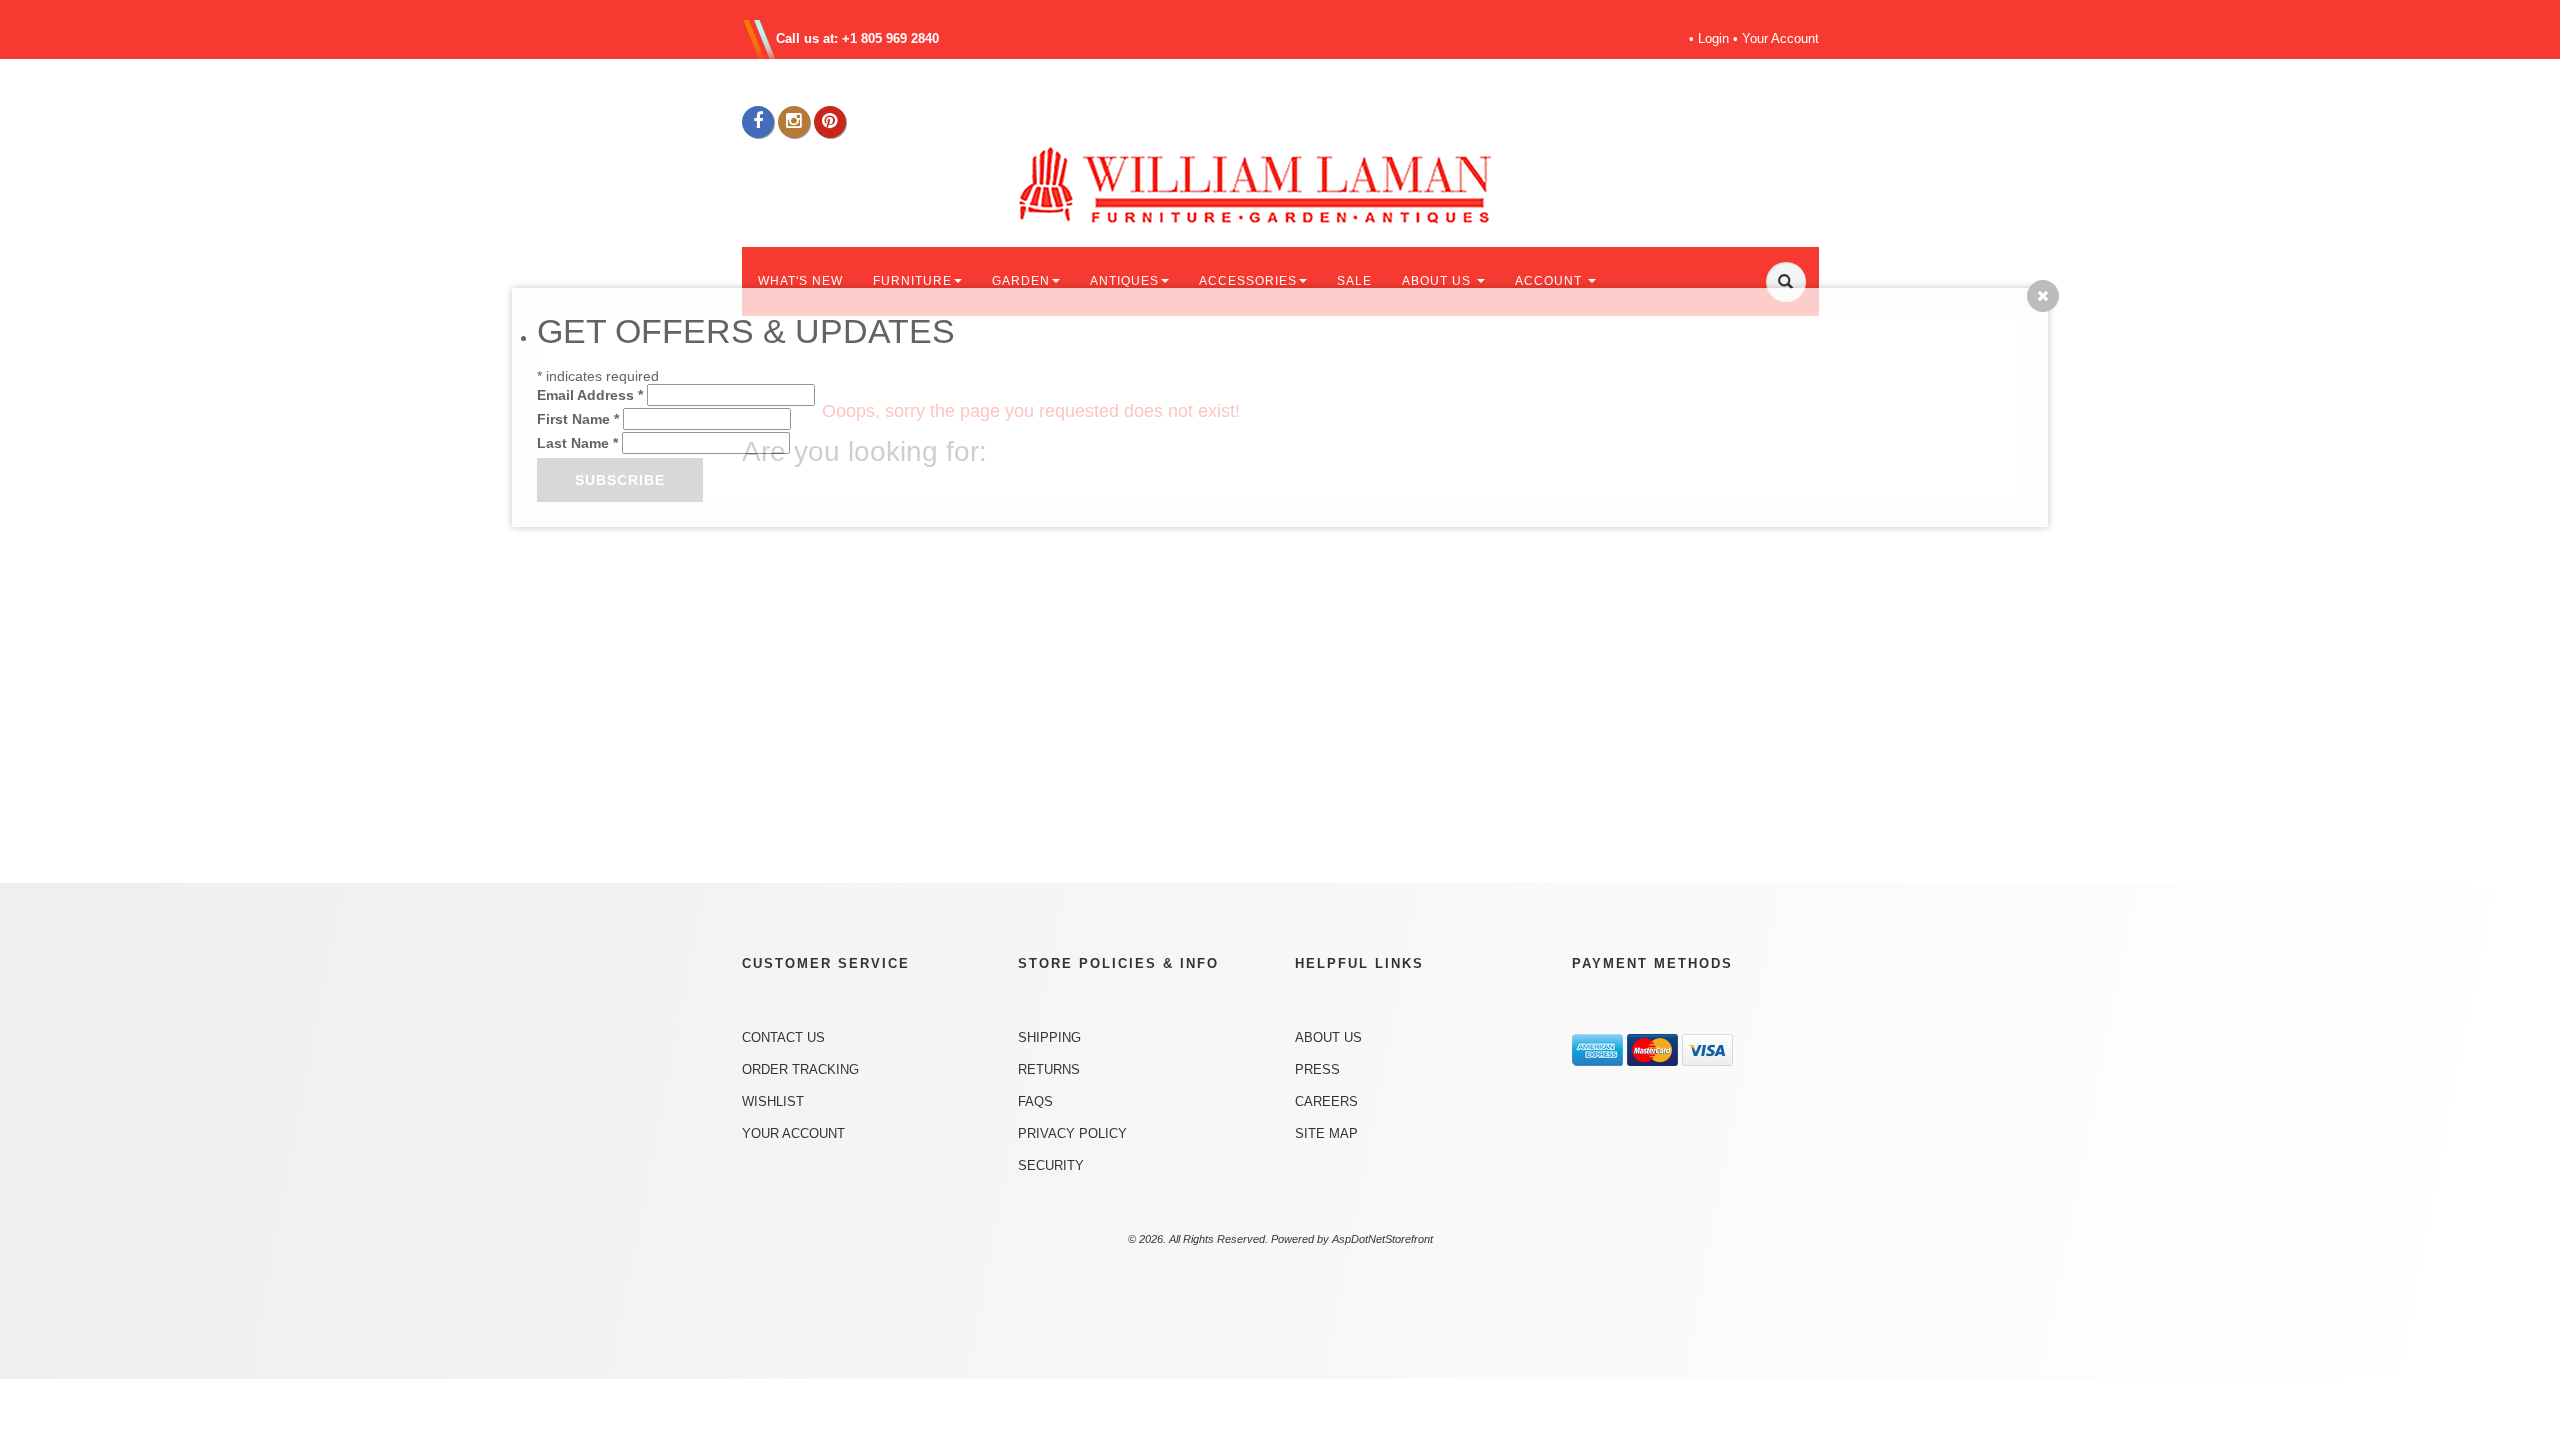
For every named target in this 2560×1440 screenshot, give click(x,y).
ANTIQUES (1124, 281)
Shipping (1049, 1037)
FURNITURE (912, 281)
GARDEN (1021, 281)
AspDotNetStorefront (1382, 1239)
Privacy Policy (1072, 1133)
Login (1713, 38)
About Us (1328, 1037)
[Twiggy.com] (1288, 183)
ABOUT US (1438, 281)
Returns (1049, 1069)
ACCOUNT (1550, 281)
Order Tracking (800, 1069)
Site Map (1326, 1133)
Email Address (590, 395)
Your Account (1780, 38)
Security (1051, 1165)
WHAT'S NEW (800, 281)
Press (1317, 1069)
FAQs (1035, 1101)
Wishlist (773, 1101)
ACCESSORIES (1248, 281)
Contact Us (783, 1037)
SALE (1354, 281)
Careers (1326, 1101)
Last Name (577, 443)
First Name (578, 419)
